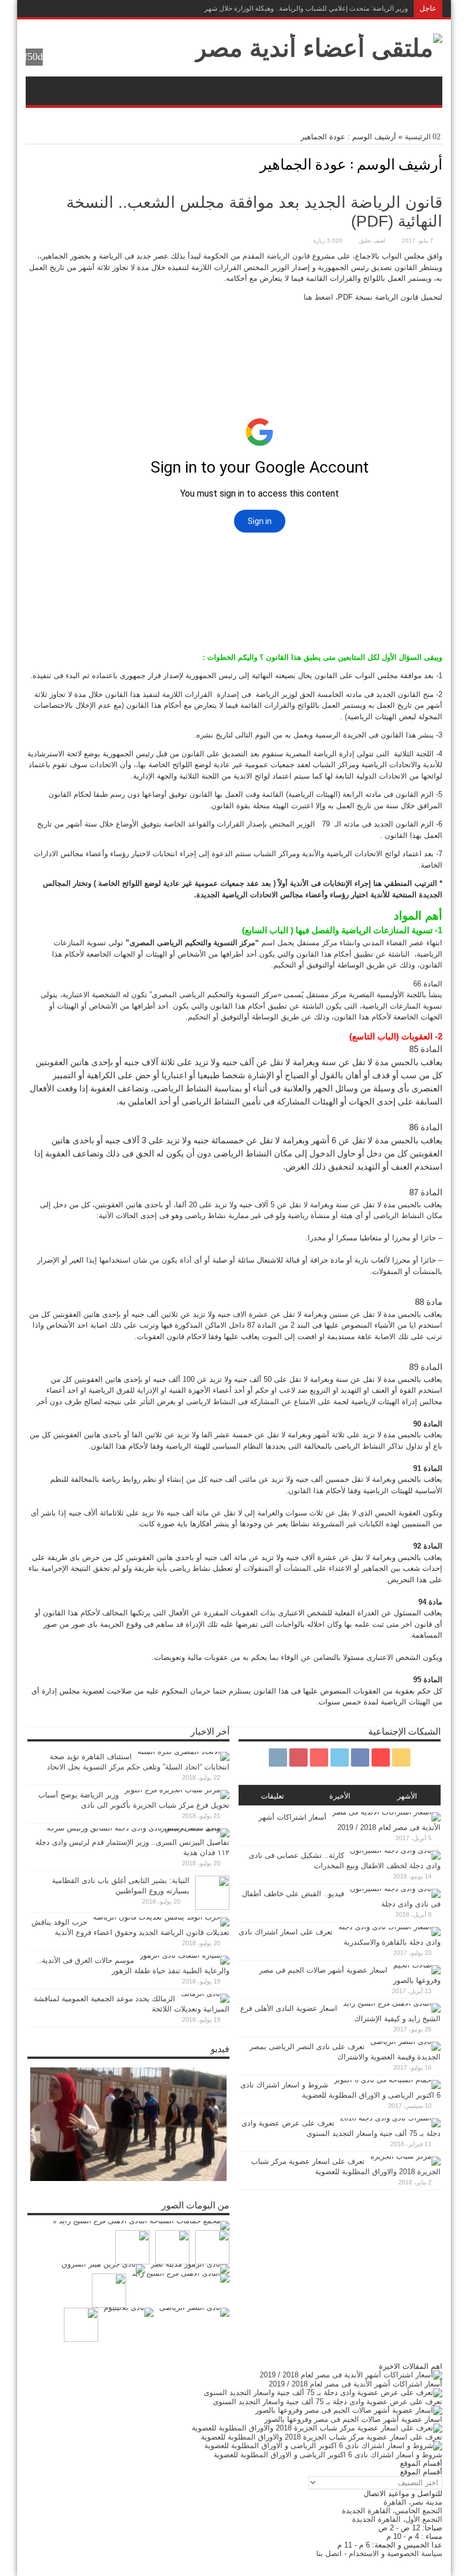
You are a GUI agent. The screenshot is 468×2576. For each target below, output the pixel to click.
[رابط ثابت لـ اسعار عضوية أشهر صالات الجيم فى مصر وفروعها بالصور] (417, 1965)
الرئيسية (418, 137)
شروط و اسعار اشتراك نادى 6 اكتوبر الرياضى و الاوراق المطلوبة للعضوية (328, 2455)
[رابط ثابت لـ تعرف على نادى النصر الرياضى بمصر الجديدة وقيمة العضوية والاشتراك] (406, 2041)
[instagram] (33, 9)
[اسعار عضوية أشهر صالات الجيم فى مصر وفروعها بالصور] (349, 2410)
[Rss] (115, 9)
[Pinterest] (60, 9)
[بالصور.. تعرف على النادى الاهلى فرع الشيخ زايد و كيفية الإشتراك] (141, 2226)
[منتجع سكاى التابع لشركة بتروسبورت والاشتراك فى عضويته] (109, 2291)
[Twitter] (74, 9)
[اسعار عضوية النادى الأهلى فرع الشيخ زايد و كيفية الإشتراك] (181, 2278)
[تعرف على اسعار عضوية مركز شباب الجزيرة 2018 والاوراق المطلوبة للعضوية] (317, 2428)
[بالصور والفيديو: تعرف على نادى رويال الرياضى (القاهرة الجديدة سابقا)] (132, 2247)
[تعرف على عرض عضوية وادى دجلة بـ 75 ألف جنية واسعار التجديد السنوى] (323, 2392)
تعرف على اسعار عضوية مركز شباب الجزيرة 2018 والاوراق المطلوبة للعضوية (322, 2437)
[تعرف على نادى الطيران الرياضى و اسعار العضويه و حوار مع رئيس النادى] (172, 2247)
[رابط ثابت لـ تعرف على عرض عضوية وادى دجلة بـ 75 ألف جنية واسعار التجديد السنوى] (390, 2118)
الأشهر (407, 1796)
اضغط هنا (318, 297)
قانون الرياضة (288, 256)
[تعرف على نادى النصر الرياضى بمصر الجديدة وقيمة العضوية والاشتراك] (194, 2312)
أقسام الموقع (421, 2472)
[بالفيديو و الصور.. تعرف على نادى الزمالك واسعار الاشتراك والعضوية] (212, 2247)
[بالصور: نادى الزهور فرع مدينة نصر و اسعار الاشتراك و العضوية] (190, 2269)
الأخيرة (340, 1796)
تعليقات (273, 1796)
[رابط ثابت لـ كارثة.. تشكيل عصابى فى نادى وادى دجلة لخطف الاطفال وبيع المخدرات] (395, 1850)
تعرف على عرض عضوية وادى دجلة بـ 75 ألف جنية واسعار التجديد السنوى (328, 2402)
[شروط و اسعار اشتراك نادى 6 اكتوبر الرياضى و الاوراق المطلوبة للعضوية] (323, 2446)
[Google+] (101, 9)
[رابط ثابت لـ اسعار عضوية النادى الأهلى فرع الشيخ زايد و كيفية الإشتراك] (392, 2003)
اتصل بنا (329, 2553)
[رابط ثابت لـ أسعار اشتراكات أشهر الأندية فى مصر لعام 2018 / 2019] (386, 1812)
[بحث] (34, 57)
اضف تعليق (372, 241)
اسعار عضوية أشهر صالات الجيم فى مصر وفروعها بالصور (353, 2419)
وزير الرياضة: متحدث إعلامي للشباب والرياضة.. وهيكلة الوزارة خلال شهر (306, 9)
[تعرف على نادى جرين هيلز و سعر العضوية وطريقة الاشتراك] (103, 2269)
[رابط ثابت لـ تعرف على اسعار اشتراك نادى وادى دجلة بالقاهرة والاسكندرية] (390, 1927)
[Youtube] (46, 9)
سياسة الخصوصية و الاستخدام (396, 2553)
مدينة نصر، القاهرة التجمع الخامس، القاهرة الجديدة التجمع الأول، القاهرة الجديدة (392, 2511)
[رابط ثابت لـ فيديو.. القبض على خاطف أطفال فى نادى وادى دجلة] (395, 1888)
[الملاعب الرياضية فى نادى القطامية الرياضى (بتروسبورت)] (81, 2325)
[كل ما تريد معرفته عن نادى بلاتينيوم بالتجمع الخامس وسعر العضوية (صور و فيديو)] (129, 2312)
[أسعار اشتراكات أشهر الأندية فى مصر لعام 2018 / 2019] (351, 2375)
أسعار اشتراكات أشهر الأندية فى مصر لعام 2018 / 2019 (356, 2384)
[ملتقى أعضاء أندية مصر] (318, 48)
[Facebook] (87, 9)
